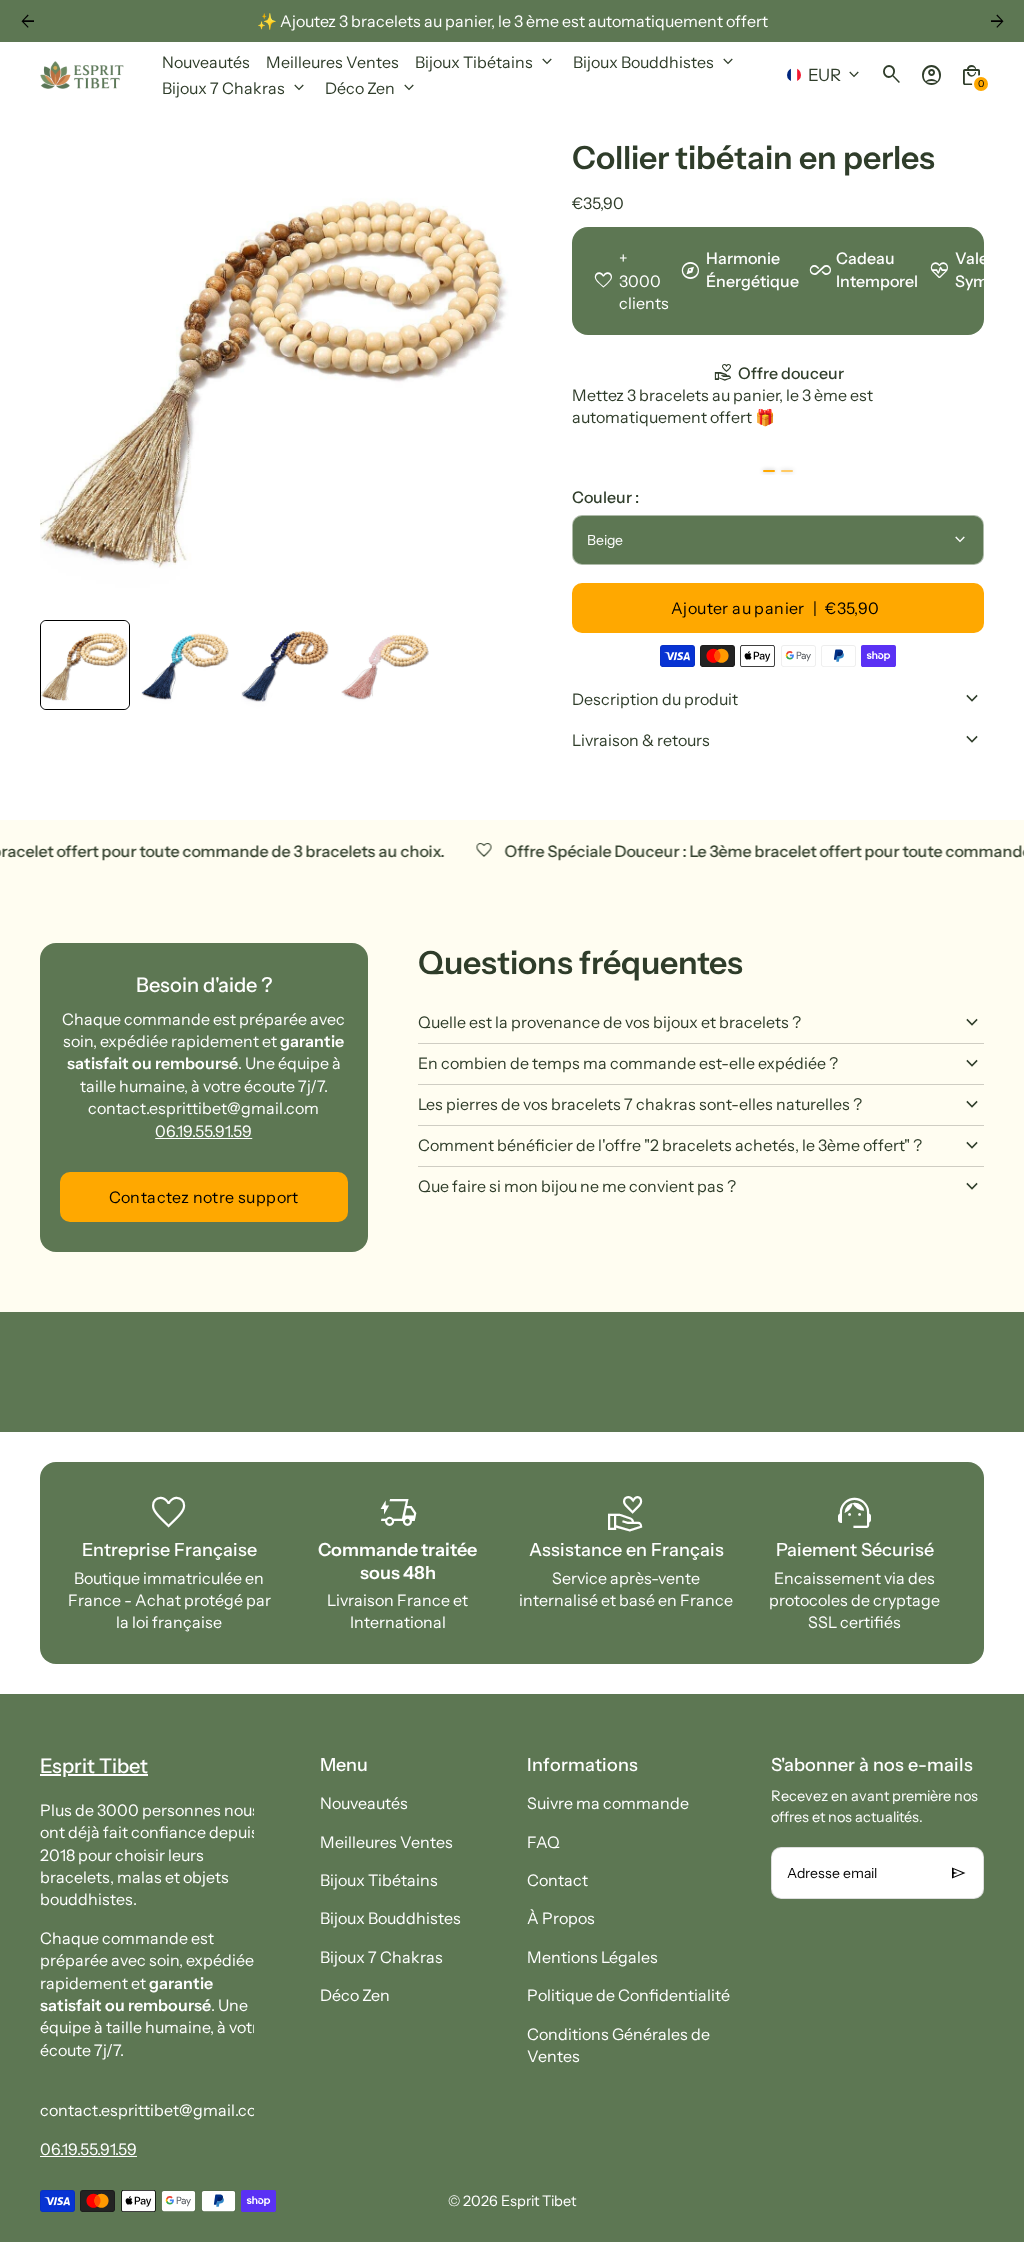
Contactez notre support (204, 1197)
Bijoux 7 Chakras (381, 1957)
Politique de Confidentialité (628, 1995)
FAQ (543, 1842)
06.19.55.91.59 (203, 1131)
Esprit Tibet (538, 2201)
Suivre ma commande (608, 1803)
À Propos (561, 1918)
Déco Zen (355, 1995)
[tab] (769, 471)
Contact (557, 1880)
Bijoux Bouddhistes (390, 1918)
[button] (85, 665)
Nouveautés (364, 1803)
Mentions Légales (592, 1957)
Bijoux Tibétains (379, 1880)
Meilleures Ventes (386, 1842)
